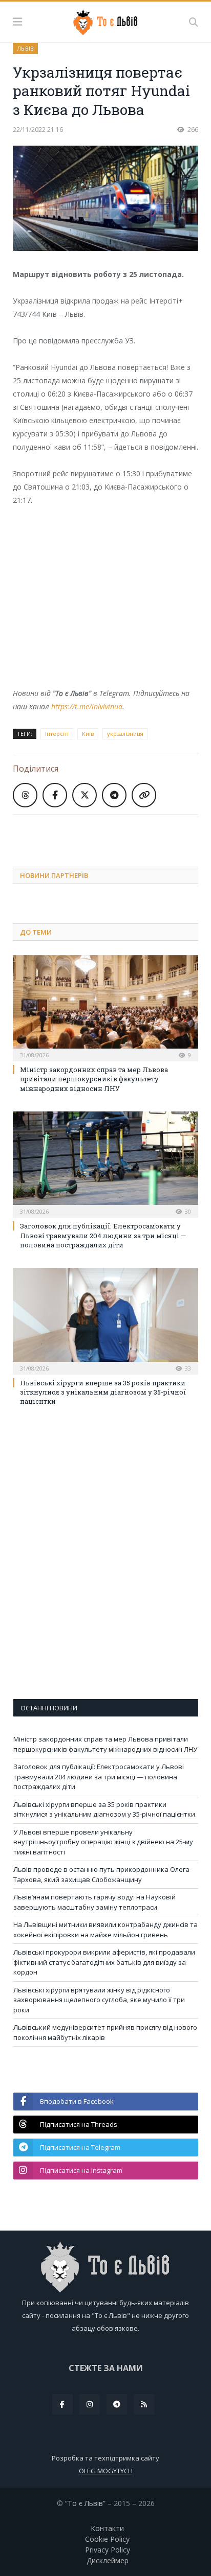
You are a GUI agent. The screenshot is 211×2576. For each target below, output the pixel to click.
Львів (25, 48)
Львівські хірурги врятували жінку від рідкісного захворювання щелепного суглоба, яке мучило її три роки (99, 2000)
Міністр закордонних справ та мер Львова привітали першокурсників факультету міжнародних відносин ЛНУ (94, 1079)
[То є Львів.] (106, 20)
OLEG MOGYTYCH (106, 2471)
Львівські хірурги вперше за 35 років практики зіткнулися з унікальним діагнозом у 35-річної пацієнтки (103, 1392)
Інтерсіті (57, 734)
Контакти (107, 2528)
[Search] (194, 22)
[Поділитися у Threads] (25, 795)
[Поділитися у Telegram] (114, 795)
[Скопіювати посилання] (144, 795)
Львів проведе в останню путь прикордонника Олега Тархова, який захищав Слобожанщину (101, 1874)
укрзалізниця (125, 734)
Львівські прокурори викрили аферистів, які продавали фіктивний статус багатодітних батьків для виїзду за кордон (104, 1962)
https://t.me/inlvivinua (87, 706)
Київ (88, 734)
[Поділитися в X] (85, 795)
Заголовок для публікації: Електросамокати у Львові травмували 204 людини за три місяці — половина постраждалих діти (103, 1235)
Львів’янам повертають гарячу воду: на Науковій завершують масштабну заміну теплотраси (94, 1902)
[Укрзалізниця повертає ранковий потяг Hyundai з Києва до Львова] (105, 200)
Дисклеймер (108, 2560)
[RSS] (144, 2404)
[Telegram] (117, 2404)
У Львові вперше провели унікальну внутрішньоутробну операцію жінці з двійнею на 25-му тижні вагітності (103, 1842)
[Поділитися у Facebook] (55, 795)
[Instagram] (90, 2404)
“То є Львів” (85, 2503)
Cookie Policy (107, 2539)
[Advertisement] (112, 833)
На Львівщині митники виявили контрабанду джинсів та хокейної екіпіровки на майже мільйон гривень (105, 1930)
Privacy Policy (108, 2550)
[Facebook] (62, 2404)
